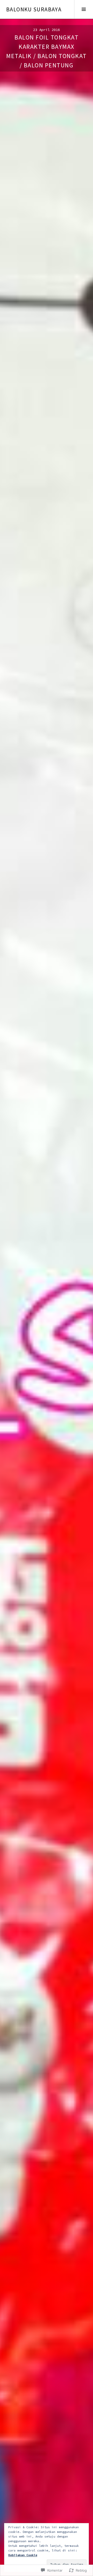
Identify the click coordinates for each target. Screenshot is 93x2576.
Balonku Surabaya (34, 9)
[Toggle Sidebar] (84, 9)
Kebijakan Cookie (23, 2555)
